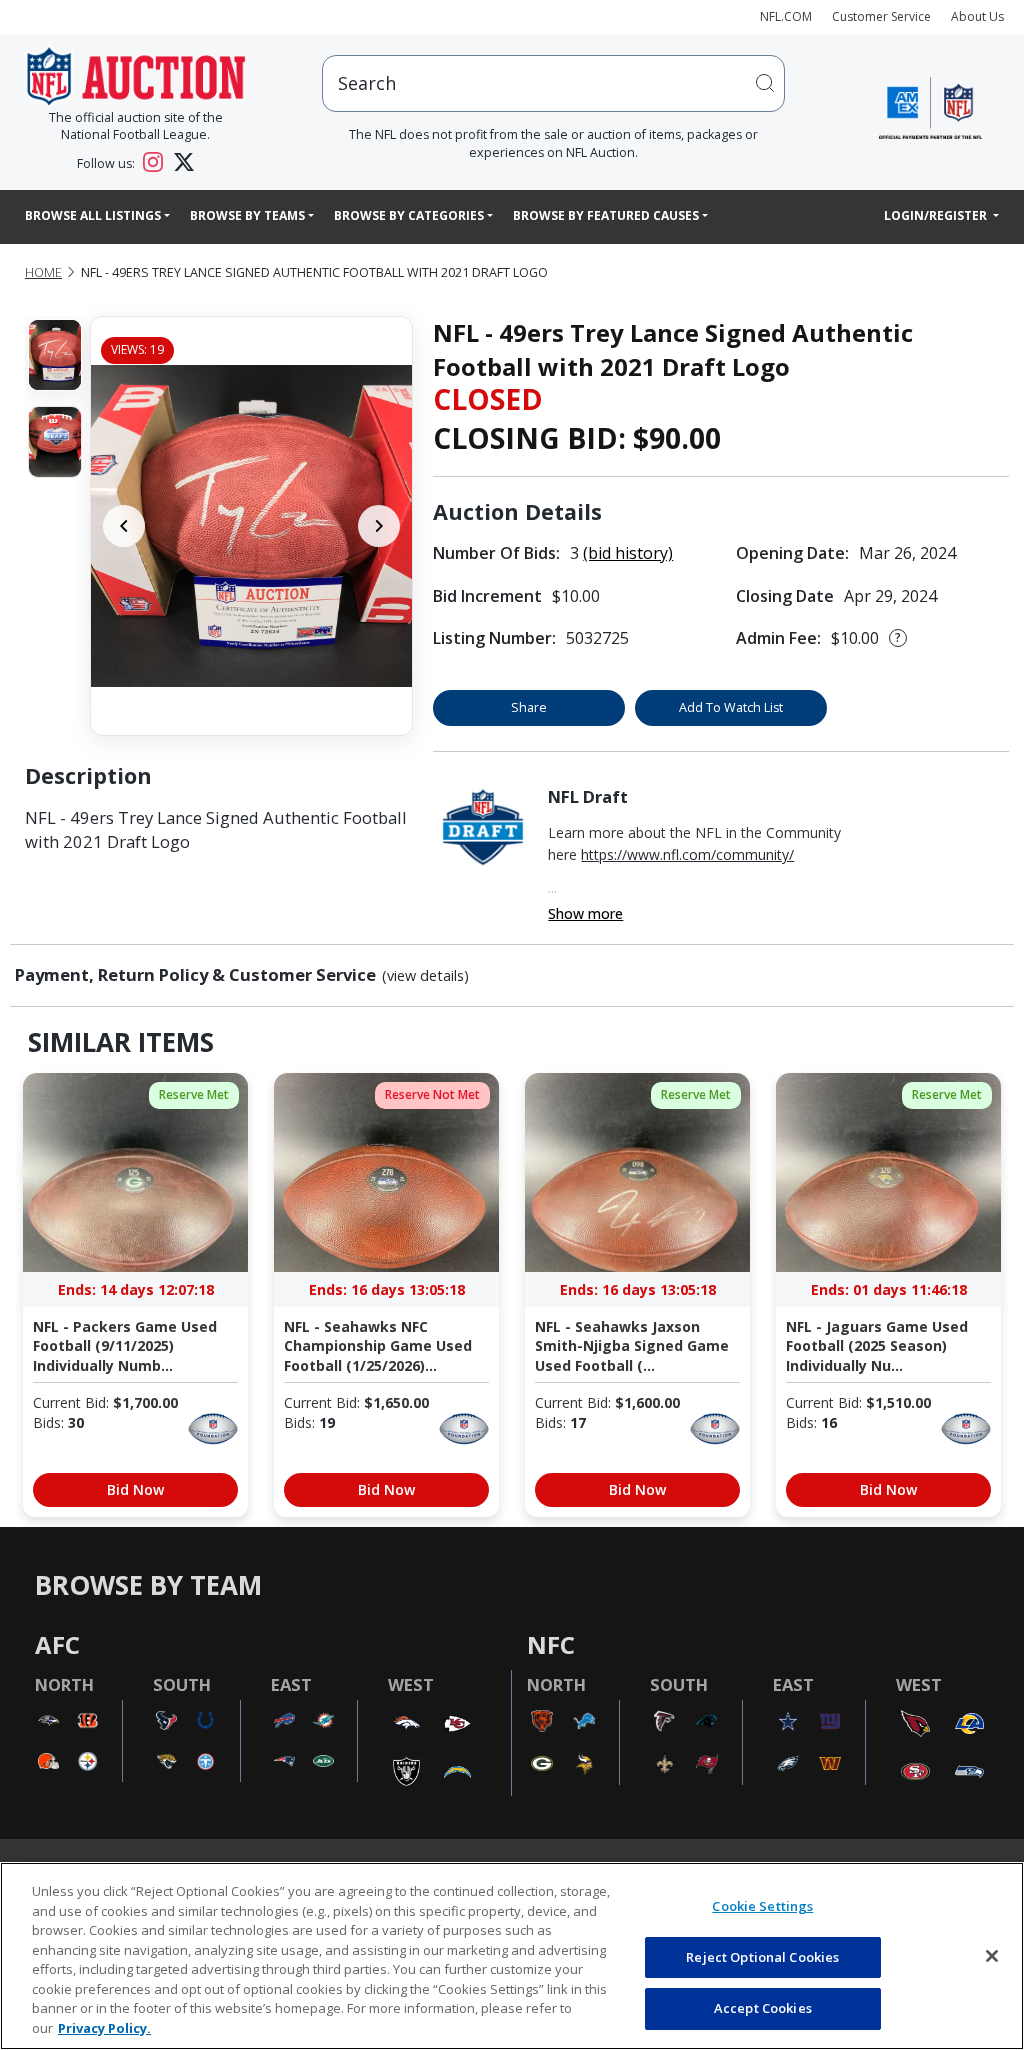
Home (43, 272)
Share (529, 707)
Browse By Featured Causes (606, 215)
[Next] (379, 526)
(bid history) (628, 553)
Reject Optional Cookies (762, 1957)
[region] (512, 1956)
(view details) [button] (425, 976)
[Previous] (124, 526)
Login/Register (937, 215)
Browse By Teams (247, 215)
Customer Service (881, 16)
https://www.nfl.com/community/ (687, 854)
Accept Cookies (763, 2008)
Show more (585, 913)
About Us (977, 16)
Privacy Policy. (104, 2028)
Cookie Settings (762, 1906)
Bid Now (135, 1489)
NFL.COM (786, 16)
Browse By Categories (409, 215)
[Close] (992, 1956)
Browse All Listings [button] (93, 215)
